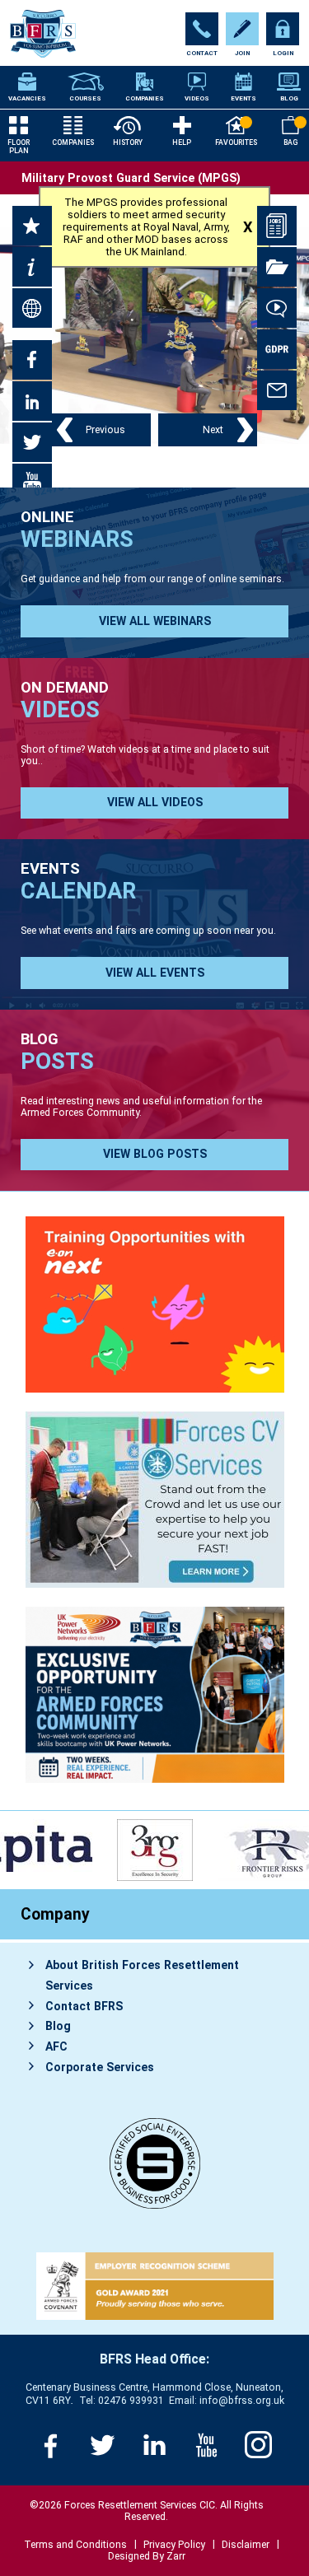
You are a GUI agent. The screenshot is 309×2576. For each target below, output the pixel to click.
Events (243, 98)
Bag (290, 142)
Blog (289, 98)
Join (242, 53)
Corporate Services (100, 2067)
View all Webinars (155, 621)
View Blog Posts (155, 1154)
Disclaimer (246, 2545)
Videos (197, 98)
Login (283, 53)
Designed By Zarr (147, 2556)
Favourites (236, 142)
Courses (85, 98)
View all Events (155, 973)
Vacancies (27, 98)
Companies (145, 98)
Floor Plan (19, 147)
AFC (56, 2046)
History (128, 142)
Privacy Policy (174, 2545)
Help (182, 142)
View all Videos (155, 802)
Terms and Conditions (75, 2545)
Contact (202, 53)
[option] (161, 1850)
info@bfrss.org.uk (242, 2401)
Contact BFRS (84, 2006)
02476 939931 (131, 2401)
